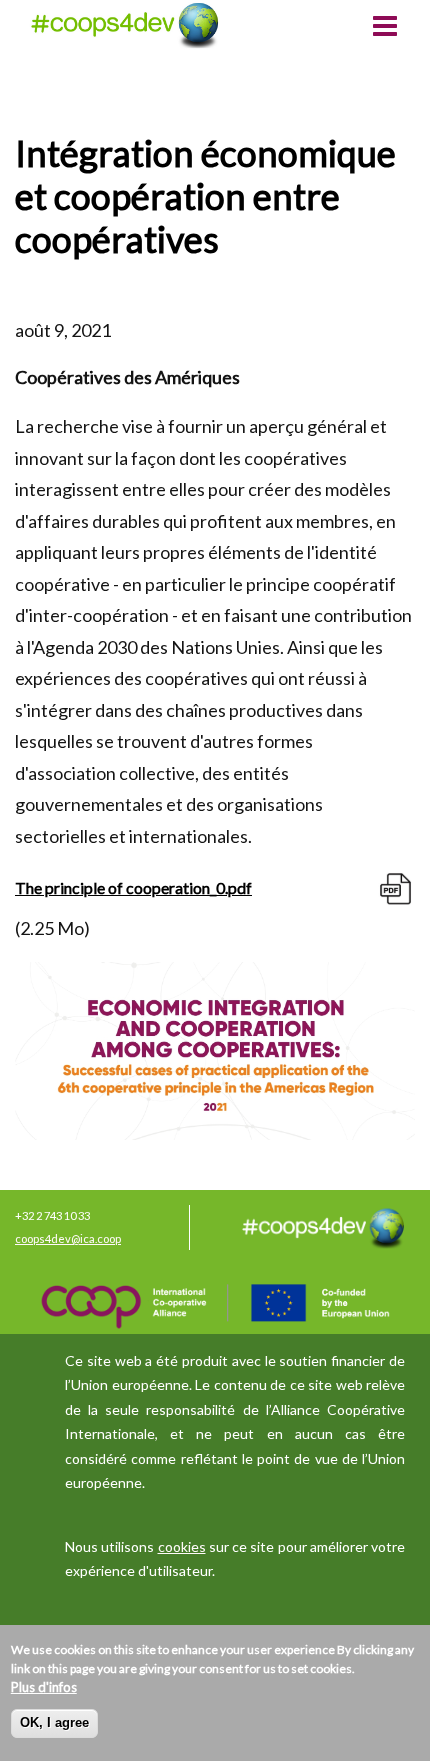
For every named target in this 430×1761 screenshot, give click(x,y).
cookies (182, 1546)
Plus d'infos (44, 1687)
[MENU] (385, 28)
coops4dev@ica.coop (68, 1238)
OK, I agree (54, 1722)
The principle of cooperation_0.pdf (133, 887)
